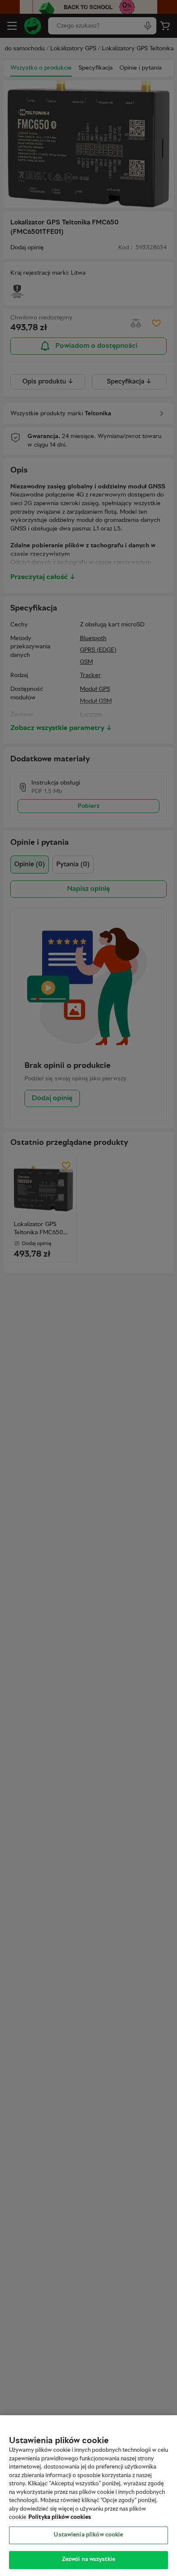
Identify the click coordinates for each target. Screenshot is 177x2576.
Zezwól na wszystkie (88, 2560)
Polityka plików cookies (60, 2518)
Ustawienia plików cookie (88, 2535)
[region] (88, 2496)
